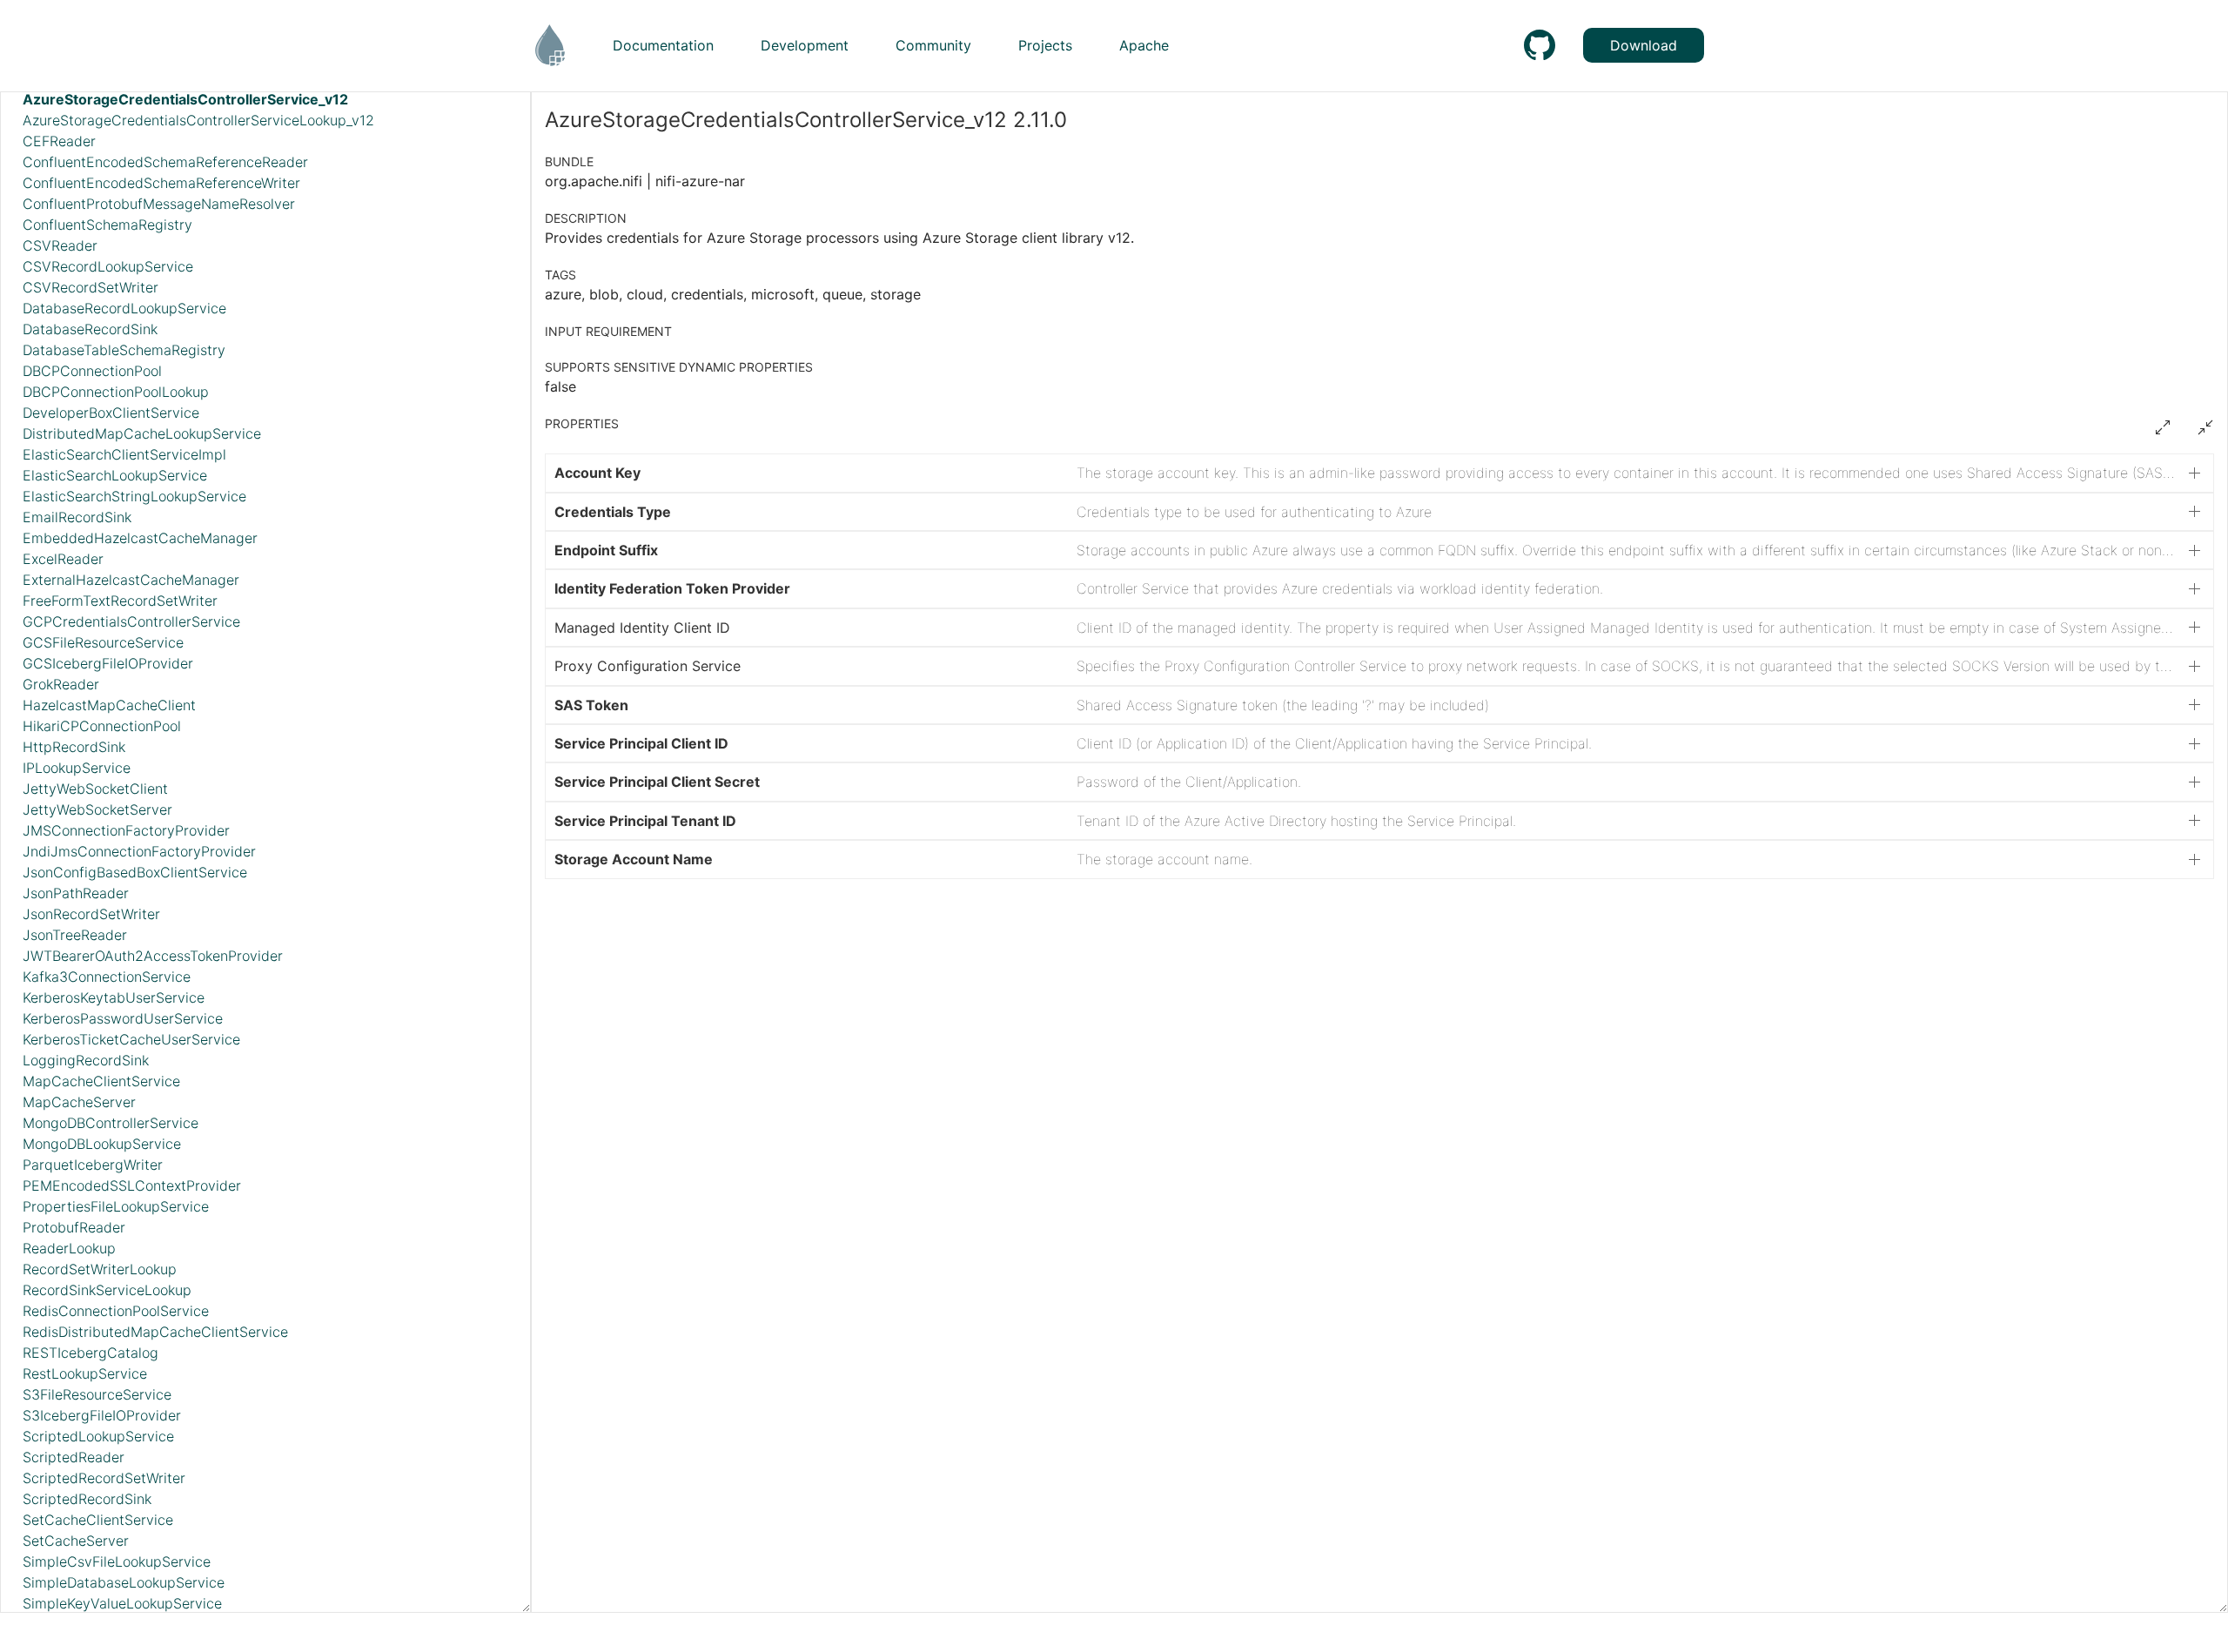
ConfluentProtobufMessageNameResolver (159, 204)
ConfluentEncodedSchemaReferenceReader (165, 162)
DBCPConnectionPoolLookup (116, 392)
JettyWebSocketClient (95, 789)
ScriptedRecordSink (87, 1499)
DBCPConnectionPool (92, 371)
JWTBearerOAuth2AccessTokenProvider (153, 956)
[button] (1379, 473)
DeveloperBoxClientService (111, 413)
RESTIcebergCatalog (91, 1353)
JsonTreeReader (75, 935)
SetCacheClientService (98, 1520)
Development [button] (805, 45)
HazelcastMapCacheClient (109, 705)
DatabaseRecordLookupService (124, 308)
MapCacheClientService (101, 1081)
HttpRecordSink (74, 747)
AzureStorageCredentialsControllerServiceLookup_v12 (198, 120)
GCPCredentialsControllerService (131, 621)
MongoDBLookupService (102, 1144)
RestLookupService (85, 1373)
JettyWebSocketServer (97, 809)
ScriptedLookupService (98, 1436)
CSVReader (60, 245)
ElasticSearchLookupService (115, 475)
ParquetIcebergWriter (93, 1165)
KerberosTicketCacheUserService (131, 1039)
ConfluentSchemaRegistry (107, 225)
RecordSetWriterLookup (100, 1269)
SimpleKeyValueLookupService (122, 1603)
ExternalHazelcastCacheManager (131, 580)
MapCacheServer (79, 1102)
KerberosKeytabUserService (114, 997)
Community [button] (933, 45)
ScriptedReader (74, 1457)
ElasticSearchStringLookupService (134, 496)
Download (1644, 45)
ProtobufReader (74, 1227)
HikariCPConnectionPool (102, 726)
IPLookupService (77, 768)
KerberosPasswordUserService (123, 1018)
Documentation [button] (663, 45)
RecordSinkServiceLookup (107, 1290)
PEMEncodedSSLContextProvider (132, 1185)
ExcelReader (63, 559)
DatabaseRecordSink (90, 329)
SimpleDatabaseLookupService (124, 1582)
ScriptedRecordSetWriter (104, 1478)
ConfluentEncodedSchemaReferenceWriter (161, 183)
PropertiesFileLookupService (116, 1206)
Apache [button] (1144, 45)
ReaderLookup (69, 1248)
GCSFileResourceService (103, 642)
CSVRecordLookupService (108, 266)
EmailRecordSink (77, 517)
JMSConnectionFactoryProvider (126, 830)
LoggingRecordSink (86, 1060)
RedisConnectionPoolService (116, 1311)
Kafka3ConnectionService (107, 977)
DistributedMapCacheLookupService (142, 433)
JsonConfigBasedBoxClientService (135, 872)
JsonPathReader (76, 893)
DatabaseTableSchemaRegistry (124, 350)
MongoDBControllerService (111, 1123)
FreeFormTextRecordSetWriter (120, 601)
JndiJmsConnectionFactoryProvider (139, 851)
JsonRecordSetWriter (91, 914)
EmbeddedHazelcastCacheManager (140, 538)
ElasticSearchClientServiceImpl (124, 454)
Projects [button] (1045, 45)
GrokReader (61, 684)
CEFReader (59, 141)
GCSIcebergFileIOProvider (108, 663)
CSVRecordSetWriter (91, 287)
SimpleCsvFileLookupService (117, 1561)
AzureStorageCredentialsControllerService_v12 (185, 99)
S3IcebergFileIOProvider (102, 1415)
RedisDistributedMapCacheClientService (155, 1332)
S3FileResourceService (97, 1394)
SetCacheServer (76, 1541)
